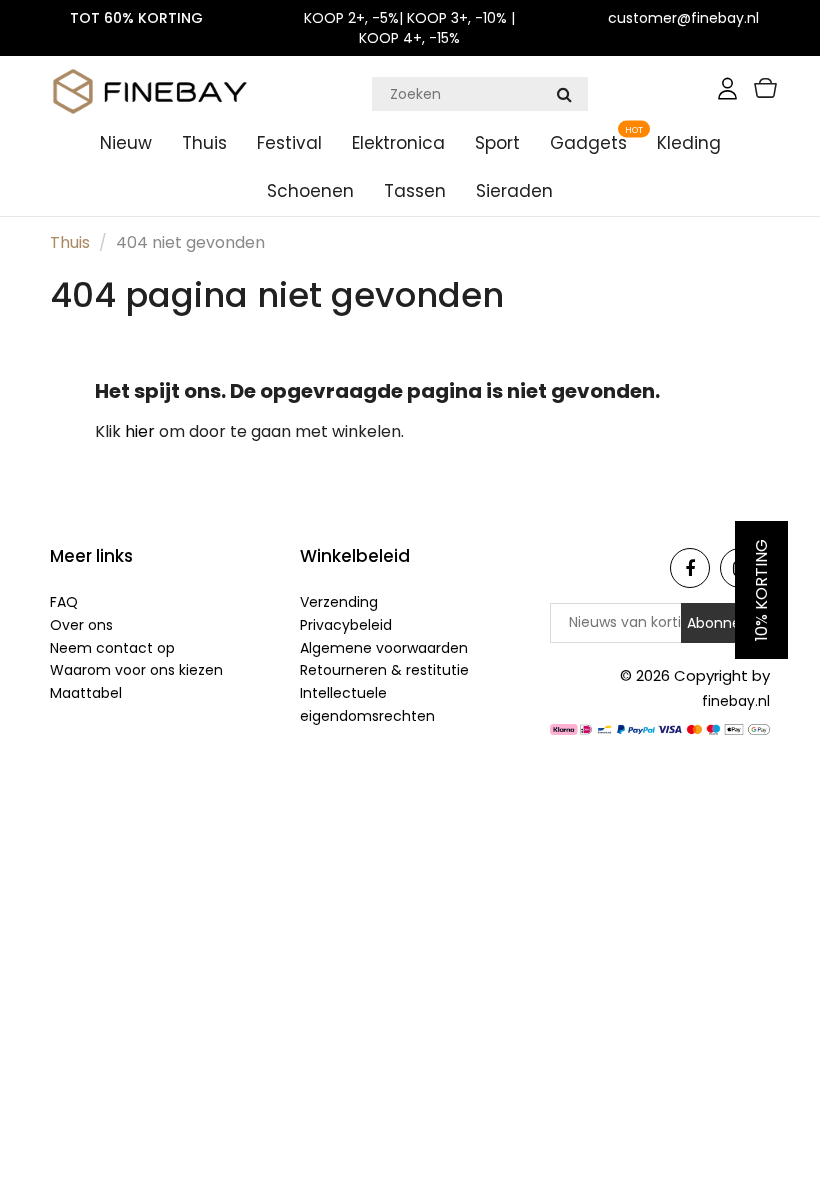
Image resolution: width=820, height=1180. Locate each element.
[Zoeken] (564, 94)
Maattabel (86, 693)
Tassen (415, 191)
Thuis (204, 143)
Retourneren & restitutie (384, 670)
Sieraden (514, 191)
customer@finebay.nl (683, 18)
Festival (289, 143)
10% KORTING (761, 590)
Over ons (81, 625)
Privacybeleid (346, 625)
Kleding (689, 143)
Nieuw (126, 143)
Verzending (339, 602)
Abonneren (725, 623)
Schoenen (310, 191)
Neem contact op (112, 648)
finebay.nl (736, 701)
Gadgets (588, 143)
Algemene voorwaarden (384, 648)
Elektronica (398, 143)
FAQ (64, 602)
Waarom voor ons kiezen (136, 670)
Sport (497, 143)
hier (142, 431)
